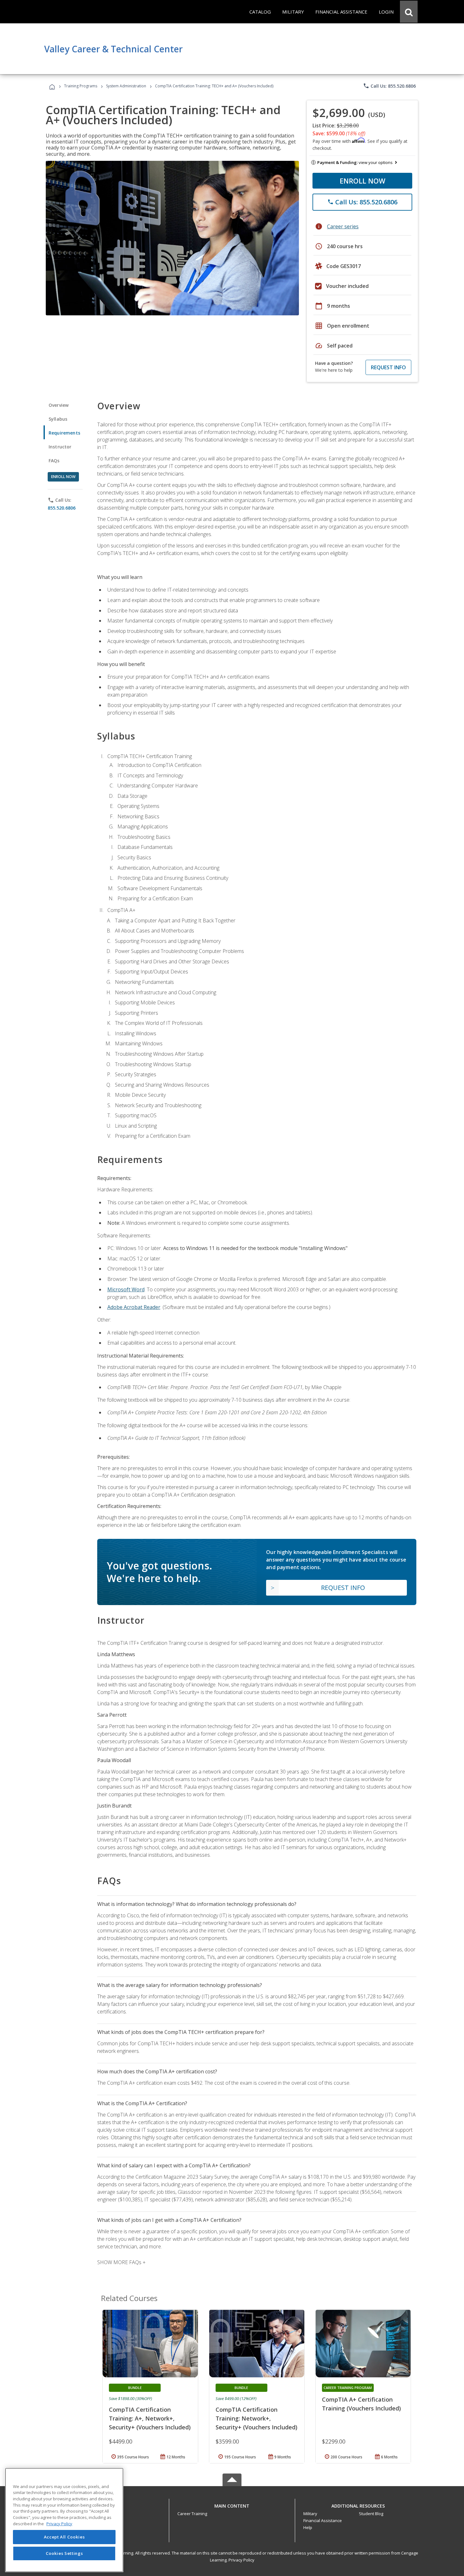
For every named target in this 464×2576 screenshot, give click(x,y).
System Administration (126, 86)
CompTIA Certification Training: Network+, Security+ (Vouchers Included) (256, 2418)
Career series (343, 226)
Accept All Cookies (64, 2537)
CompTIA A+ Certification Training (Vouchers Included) (361, 2404)
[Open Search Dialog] (409, 12)
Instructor (60, 447)
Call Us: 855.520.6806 (389, 86)
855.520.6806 (62, 508)
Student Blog (371, 2514)
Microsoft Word (126, 1289)
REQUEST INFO (388, 367)
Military (310, 2514)
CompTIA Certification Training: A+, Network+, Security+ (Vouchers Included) (150, 2418)
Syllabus (58, 419)
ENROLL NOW (363, 181)
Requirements (64, 433)
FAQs (54, 461)
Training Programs (81, 86)
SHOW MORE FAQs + (121, 2262)
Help (308, 2527)
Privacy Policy (241, 2560)
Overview (59, 405)
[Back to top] (232, 2504)
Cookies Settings (64, 2553)
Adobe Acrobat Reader (134, 1307)
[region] (64, 2520)
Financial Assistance (323, 2521)
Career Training (192, 2514)
